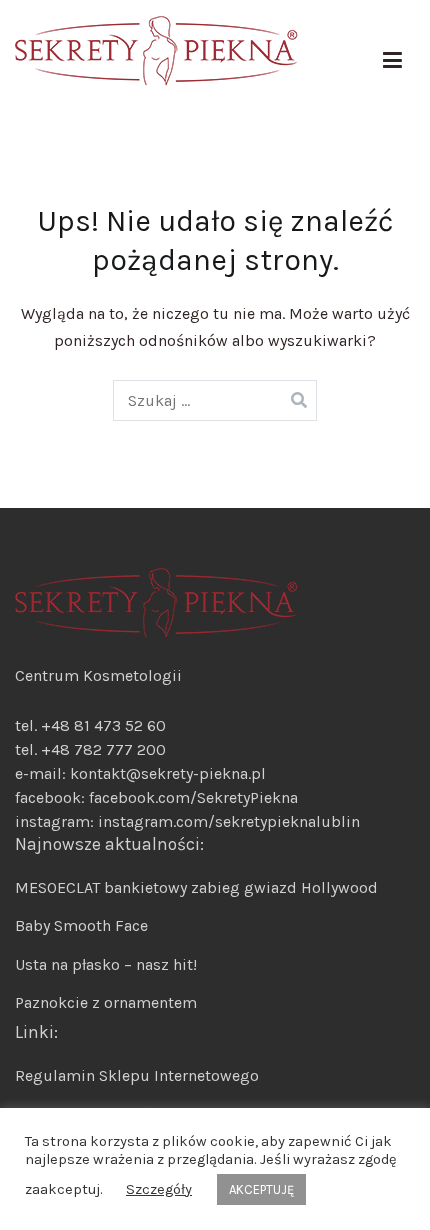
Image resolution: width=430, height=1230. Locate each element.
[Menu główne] (392, 61)
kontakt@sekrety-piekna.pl (168, 773)
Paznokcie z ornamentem (106, 1002)
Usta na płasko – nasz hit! (106, 964)
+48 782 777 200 (103, 749)
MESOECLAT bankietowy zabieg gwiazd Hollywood (196, 887)
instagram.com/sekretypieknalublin (229, 821)
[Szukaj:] (215, 400)
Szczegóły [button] (159, 1189)
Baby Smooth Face (81, 925)
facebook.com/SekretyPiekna (191, 797)
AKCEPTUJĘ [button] (261, 1189)
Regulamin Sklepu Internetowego (137, 1075)
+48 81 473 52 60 (103, 725)
